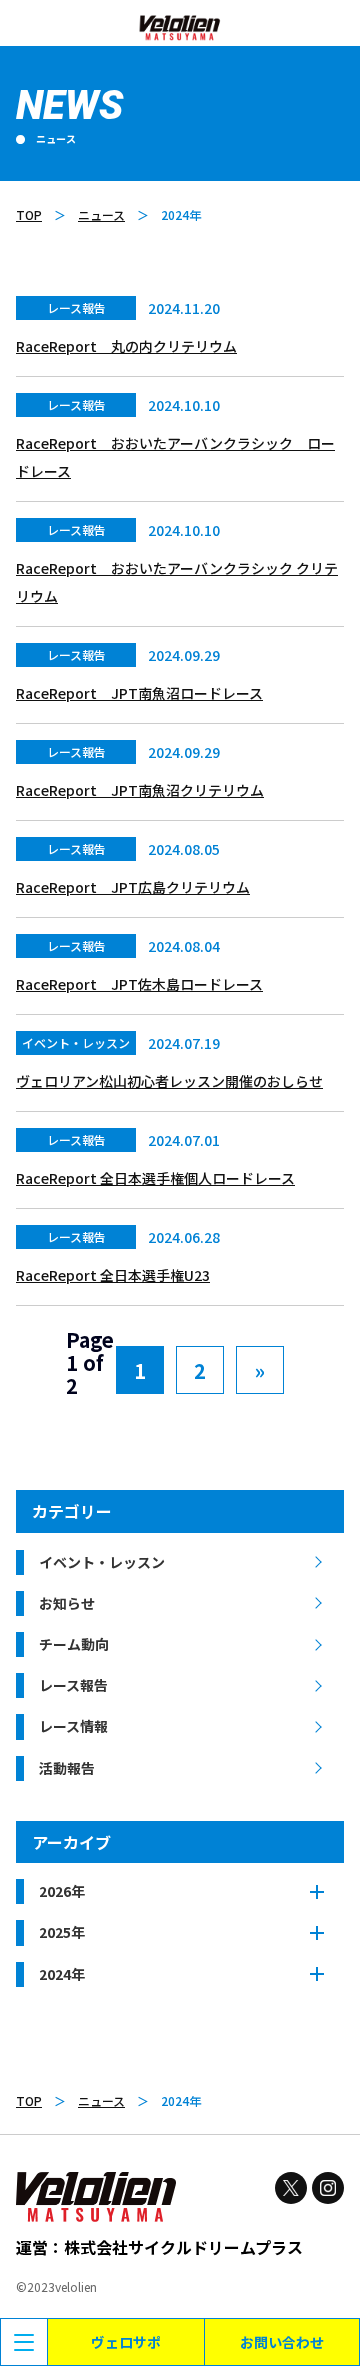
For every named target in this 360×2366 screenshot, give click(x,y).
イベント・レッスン (102, 1562)
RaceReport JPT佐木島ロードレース (139, 984)
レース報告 (73, 1685)
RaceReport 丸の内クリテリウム (126, 346)
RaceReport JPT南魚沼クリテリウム (140, 790)
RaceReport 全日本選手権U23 (113, 1275)
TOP (29, 214)
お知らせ (67, 1603)
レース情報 (73, 1726)
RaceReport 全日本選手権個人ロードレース (155, 1178)
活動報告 (67, 1768)
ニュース (101, 214)
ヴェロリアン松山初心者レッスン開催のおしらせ (169, 1081)
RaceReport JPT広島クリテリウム (133, 887)
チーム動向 (74, 1644)
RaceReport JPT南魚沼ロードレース (139, 693)
